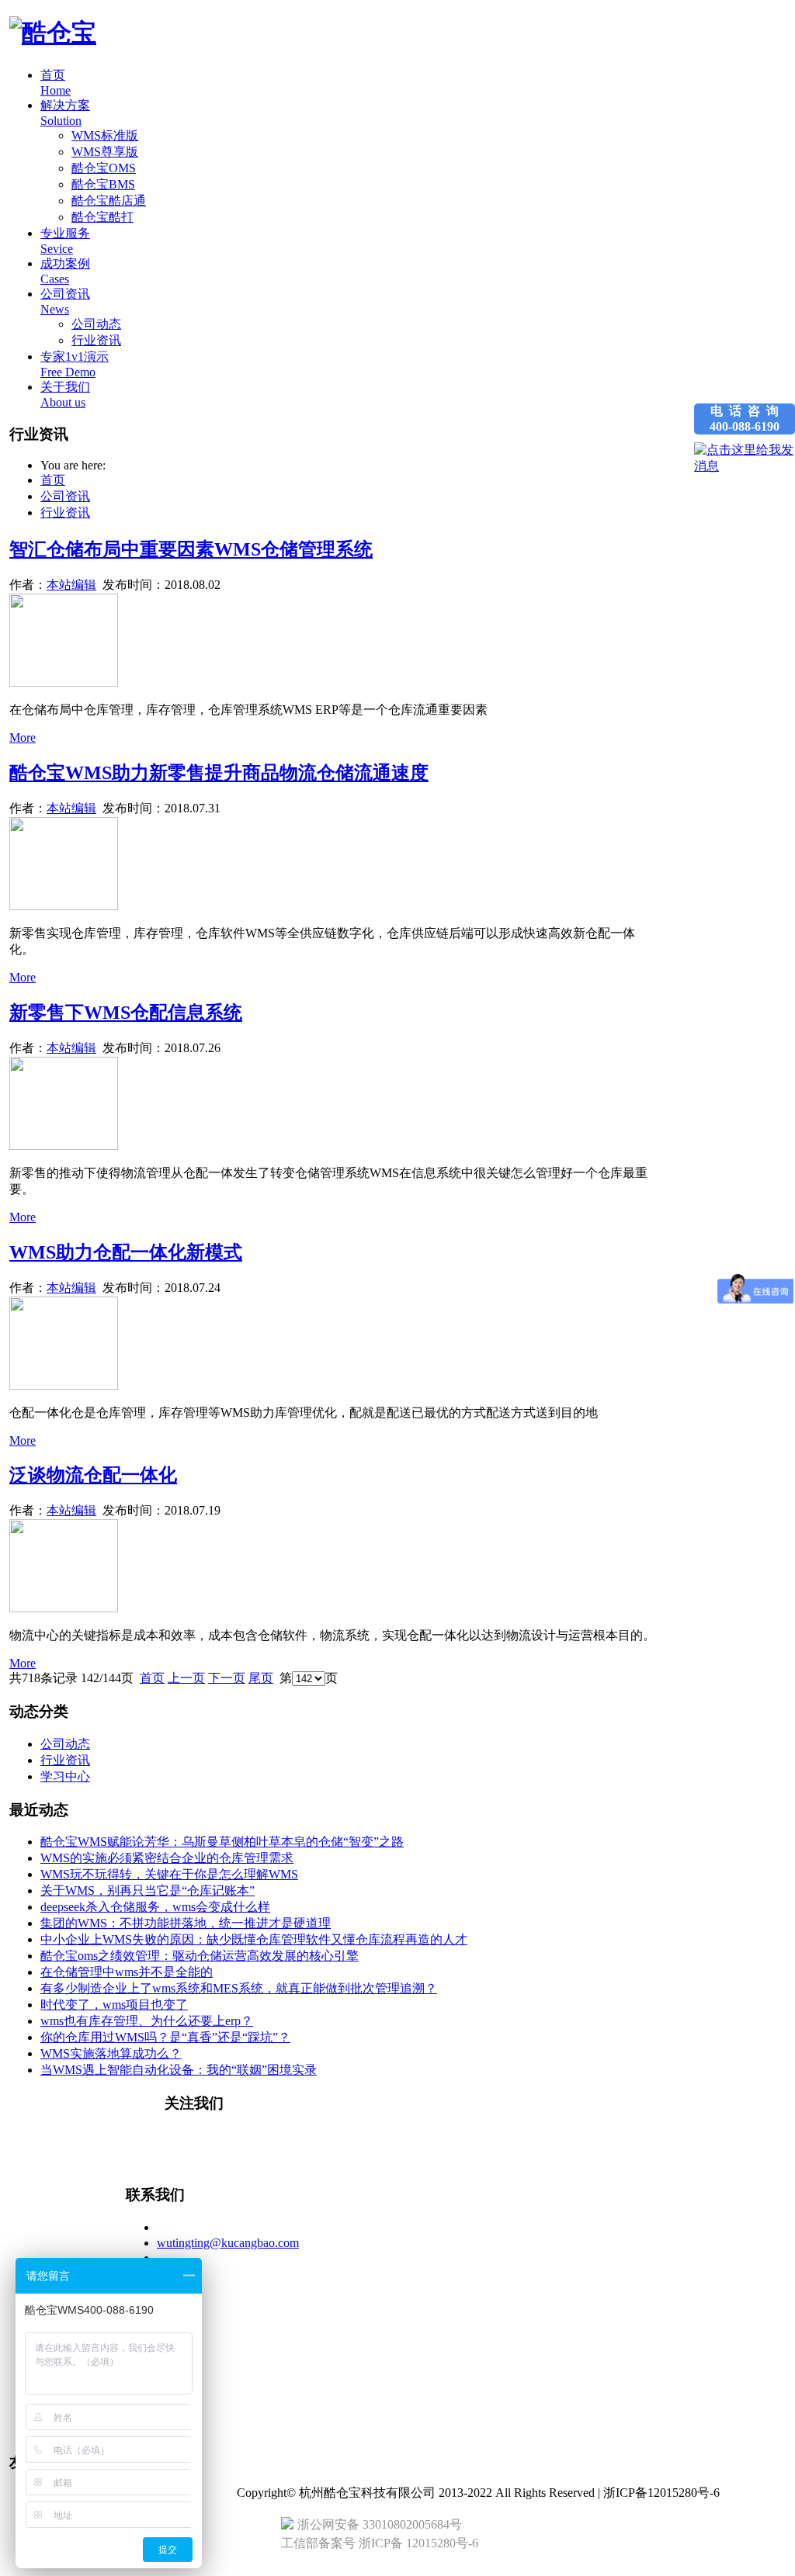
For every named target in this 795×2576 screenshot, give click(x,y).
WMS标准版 (105, 135)
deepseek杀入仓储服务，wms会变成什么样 (155, 1907)
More (23, 737)
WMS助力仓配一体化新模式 (126, 1252)
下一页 (227, 1678)
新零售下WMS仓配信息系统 (126, 1013)
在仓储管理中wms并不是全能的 (127, 1972)
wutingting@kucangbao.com (228, 2243)
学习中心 (65, 1776)
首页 (53, 480)
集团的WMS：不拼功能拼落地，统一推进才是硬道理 (186, 1923)
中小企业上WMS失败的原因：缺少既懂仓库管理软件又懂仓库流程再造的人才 (254, 1939)
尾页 (261, 1678)
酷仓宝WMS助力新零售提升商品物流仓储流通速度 (219, 773)
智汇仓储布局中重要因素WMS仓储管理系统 (191, 549)
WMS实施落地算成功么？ (111, 2053)
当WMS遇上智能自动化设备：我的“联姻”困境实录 (179, 2070)
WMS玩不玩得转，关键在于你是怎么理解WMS (169, 1874)
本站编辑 (71, 585)
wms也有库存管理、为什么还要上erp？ (147, 2021)
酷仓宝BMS (103, 184)
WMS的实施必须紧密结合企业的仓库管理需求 (167, 1858)
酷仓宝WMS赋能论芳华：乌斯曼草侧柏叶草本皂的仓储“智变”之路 (222, 1842)
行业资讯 (96, 340)
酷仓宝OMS (104, 168)
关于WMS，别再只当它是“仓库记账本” (148, 1890)
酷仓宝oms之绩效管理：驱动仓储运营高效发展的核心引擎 (200, 1956)
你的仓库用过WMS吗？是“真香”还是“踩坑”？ (165, 2037)
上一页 (186, 1678)
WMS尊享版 (105, 152)
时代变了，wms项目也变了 (114, 2005)
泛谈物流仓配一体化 (93, 1475)
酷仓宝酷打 (102, 217)
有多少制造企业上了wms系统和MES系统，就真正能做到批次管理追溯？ (239, 1988)
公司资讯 (65, 496)
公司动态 (96, 324)
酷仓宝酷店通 (109, 201)
